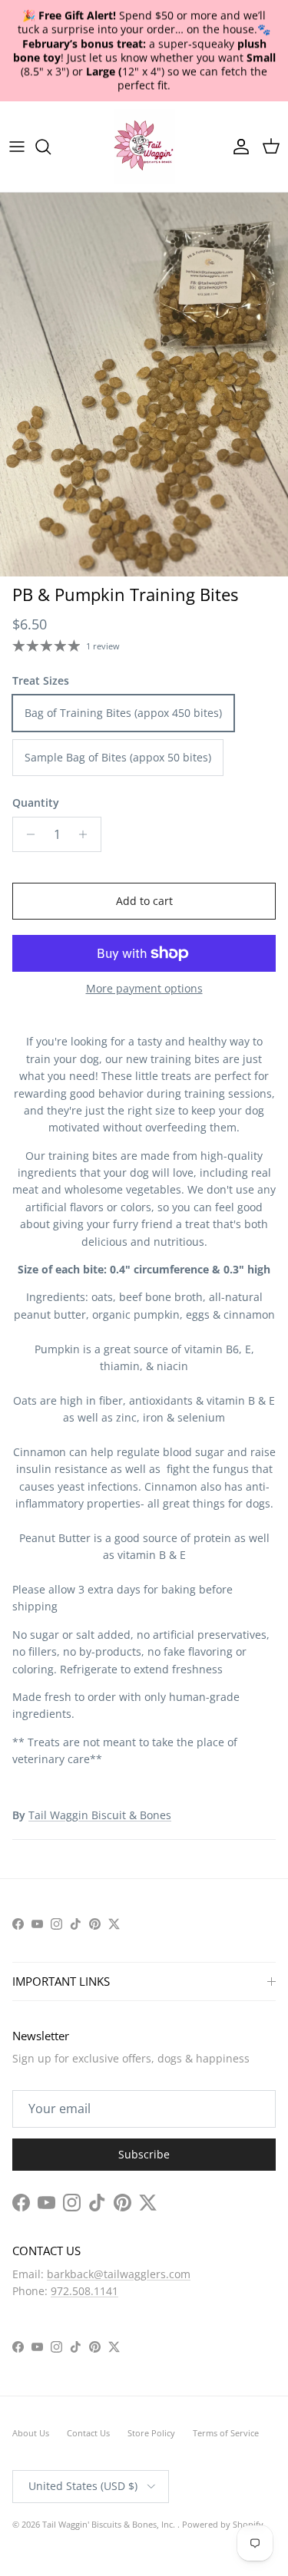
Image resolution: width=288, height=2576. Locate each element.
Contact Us (88, 2433)
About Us (31, 2433)
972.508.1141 (84, 2291)
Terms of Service (226, 2433)
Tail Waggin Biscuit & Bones (100, 1815)
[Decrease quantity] (26, 834)
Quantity (36, 803)
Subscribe (144, 2154)
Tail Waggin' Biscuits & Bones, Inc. (110, 2524)
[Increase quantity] (87, 834)
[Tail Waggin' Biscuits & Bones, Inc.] (144, 147)
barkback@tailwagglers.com (119, 2274)
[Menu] (17, 147)
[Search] (51, 147)
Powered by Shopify (223, 2524)
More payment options (144, 989)
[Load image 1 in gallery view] (144, 385)
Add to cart (144, 901)
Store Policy (151, 2433)
